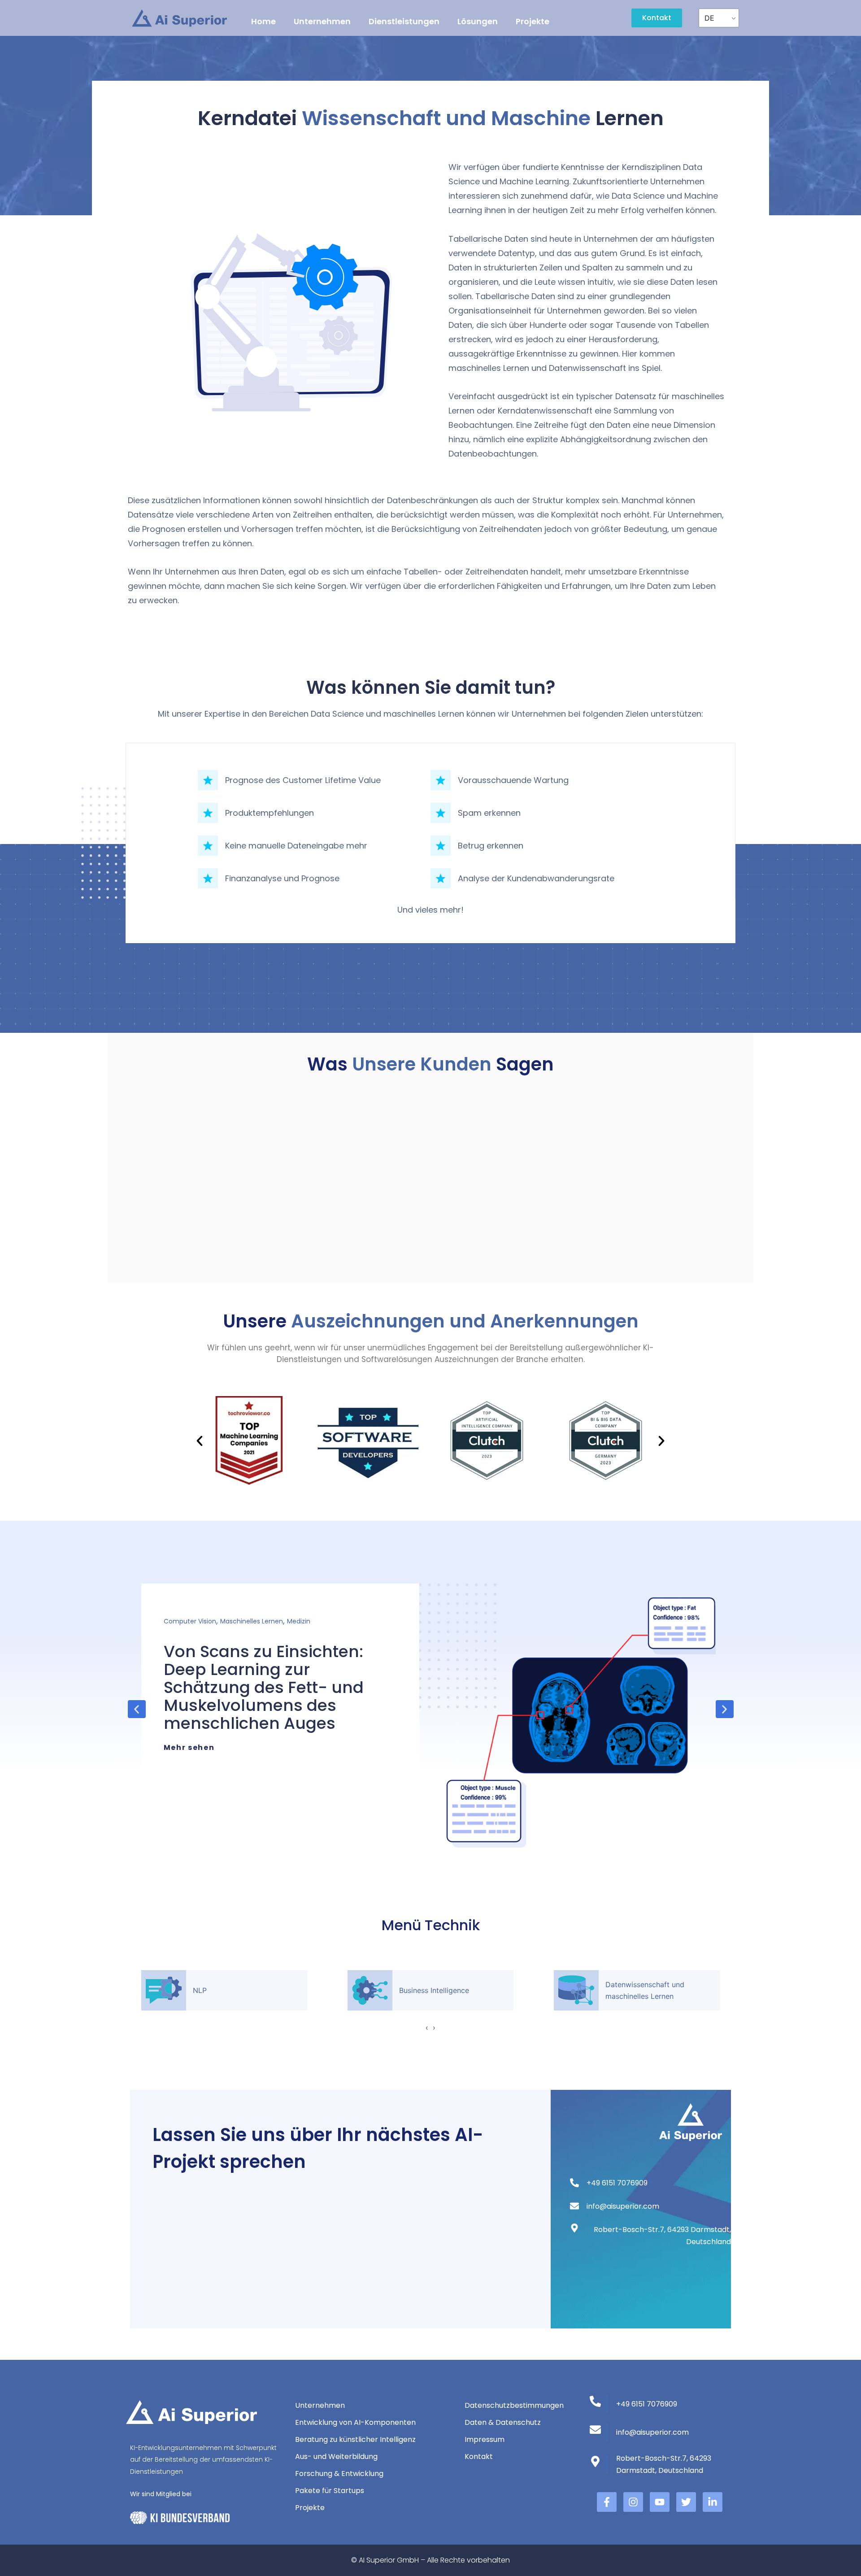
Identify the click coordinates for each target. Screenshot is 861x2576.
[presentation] (427, 2028)
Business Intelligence (434, 1990)
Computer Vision (190, 1621)
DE (709, 18)
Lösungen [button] (478, 21)
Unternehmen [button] (322, 21)
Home (263, 21)
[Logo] (180, 18)
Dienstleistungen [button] (404, 21)
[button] (200, 1441)
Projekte (533, 21)
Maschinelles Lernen (252, 1621)
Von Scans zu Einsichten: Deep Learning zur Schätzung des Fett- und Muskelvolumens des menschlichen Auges (264, 1687)
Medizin (299, 1621)
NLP (200, 1990)
